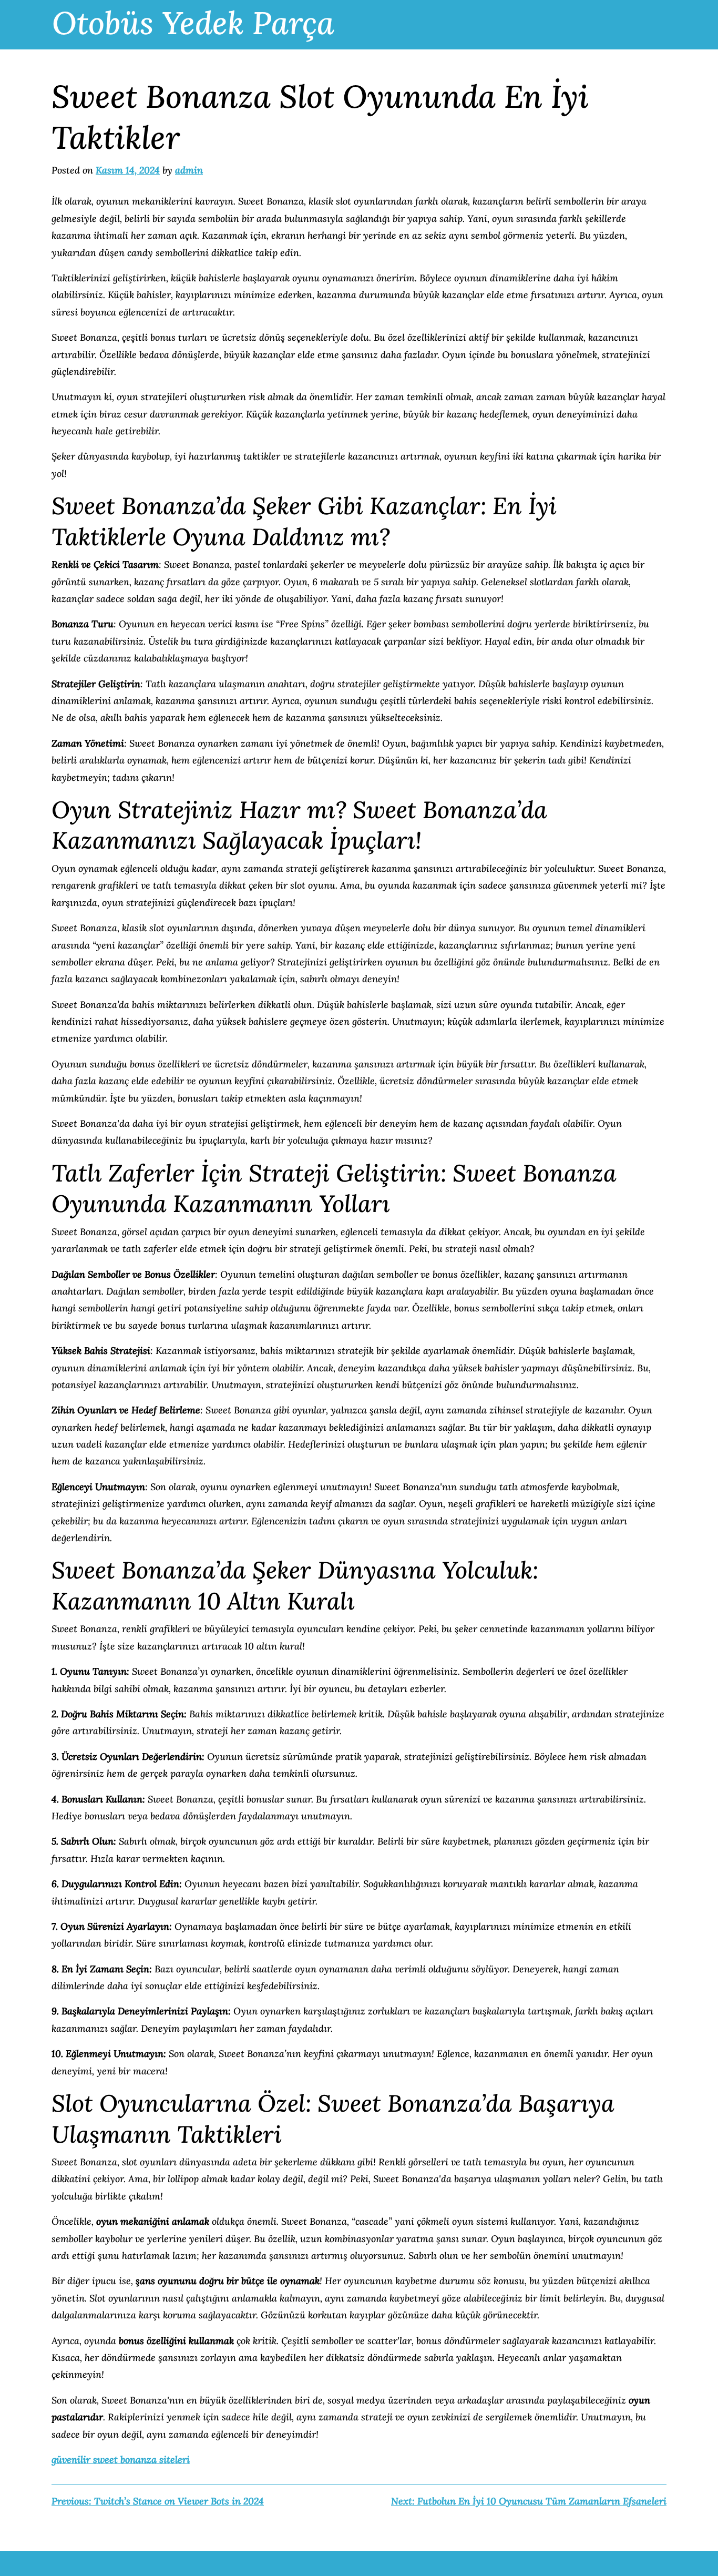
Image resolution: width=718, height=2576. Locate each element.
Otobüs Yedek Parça (193, 23)
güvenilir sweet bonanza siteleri (121, 2460)
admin (189, 170)
